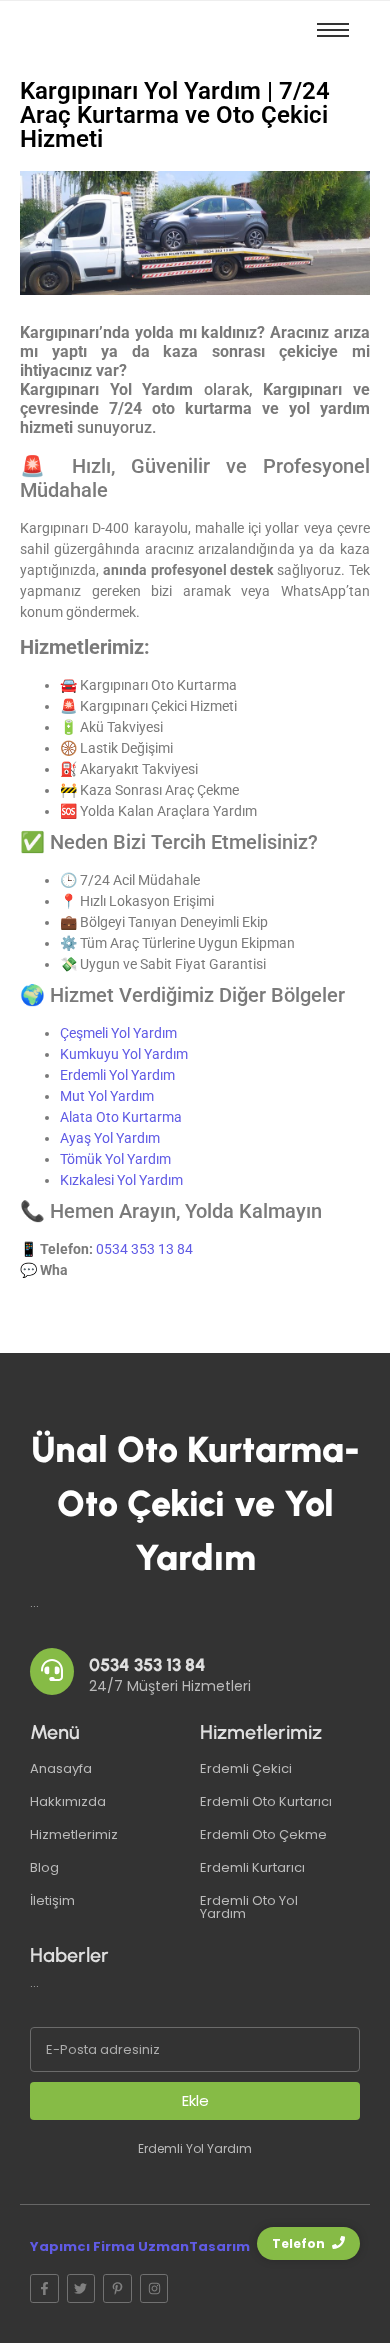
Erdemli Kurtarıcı (252, 1867)
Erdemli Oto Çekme (263, 1834)
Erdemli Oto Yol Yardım (249, 1907)
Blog (44, 1867)
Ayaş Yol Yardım (110, 1138)
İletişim (52, 1900)
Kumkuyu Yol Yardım (124, 1054)
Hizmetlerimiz (74, 1834)
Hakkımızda (68, 1801)
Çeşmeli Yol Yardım (118, 1033)
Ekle (195, 2100)
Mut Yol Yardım (107, 1096)
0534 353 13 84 (144, 1249)
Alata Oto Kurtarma (121, 1117)
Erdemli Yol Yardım (117, 1075)
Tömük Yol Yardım (115, 1159)
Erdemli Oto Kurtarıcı (266, 1801)
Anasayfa (61, 1768)
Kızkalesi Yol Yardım (121, 1180)
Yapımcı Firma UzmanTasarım (140, 2246)
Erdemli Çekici (246, 1768)
